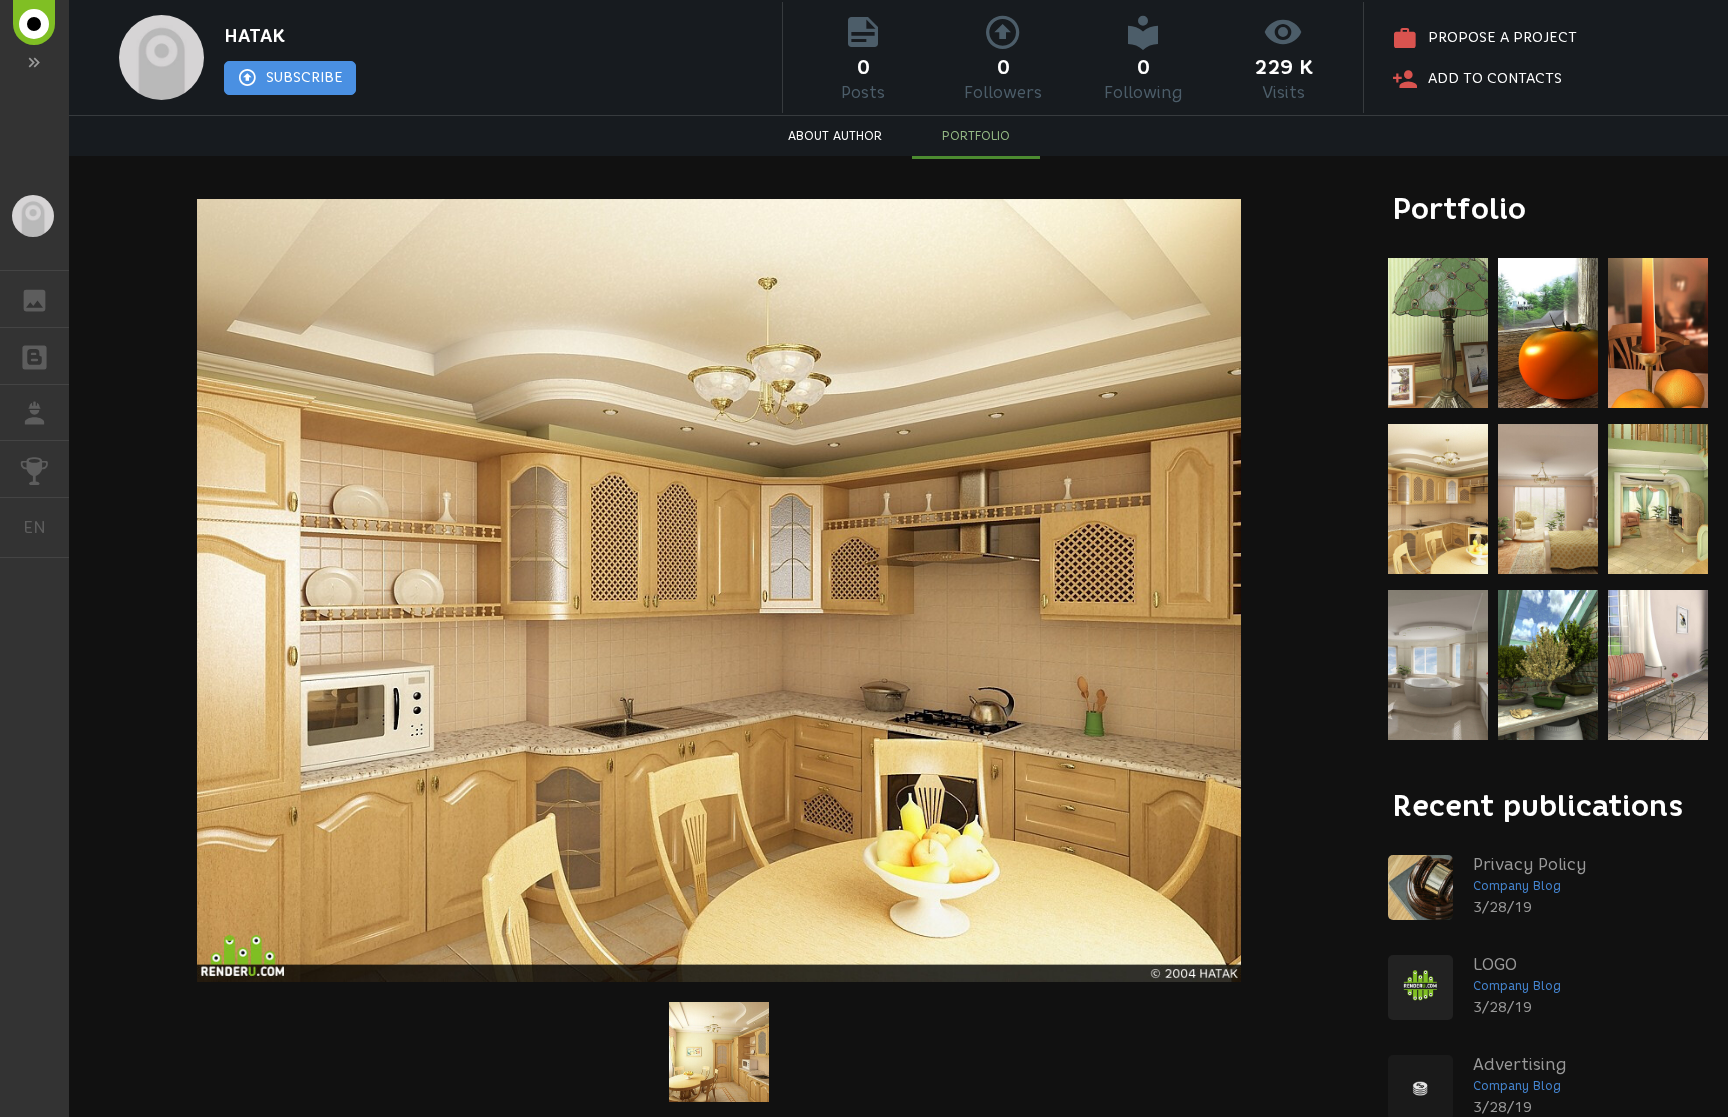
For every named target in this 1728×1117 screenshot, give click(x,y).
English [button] (46, 527)
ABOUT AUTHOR (835, 135)
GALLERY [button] (34, 299)
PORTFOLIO (976, 135)
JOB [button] (34, 413)
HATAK (254, 36)
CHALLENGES (34, 469)
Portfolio (1459, 208)
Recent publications (1538, 805)
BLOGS (34, 356)
